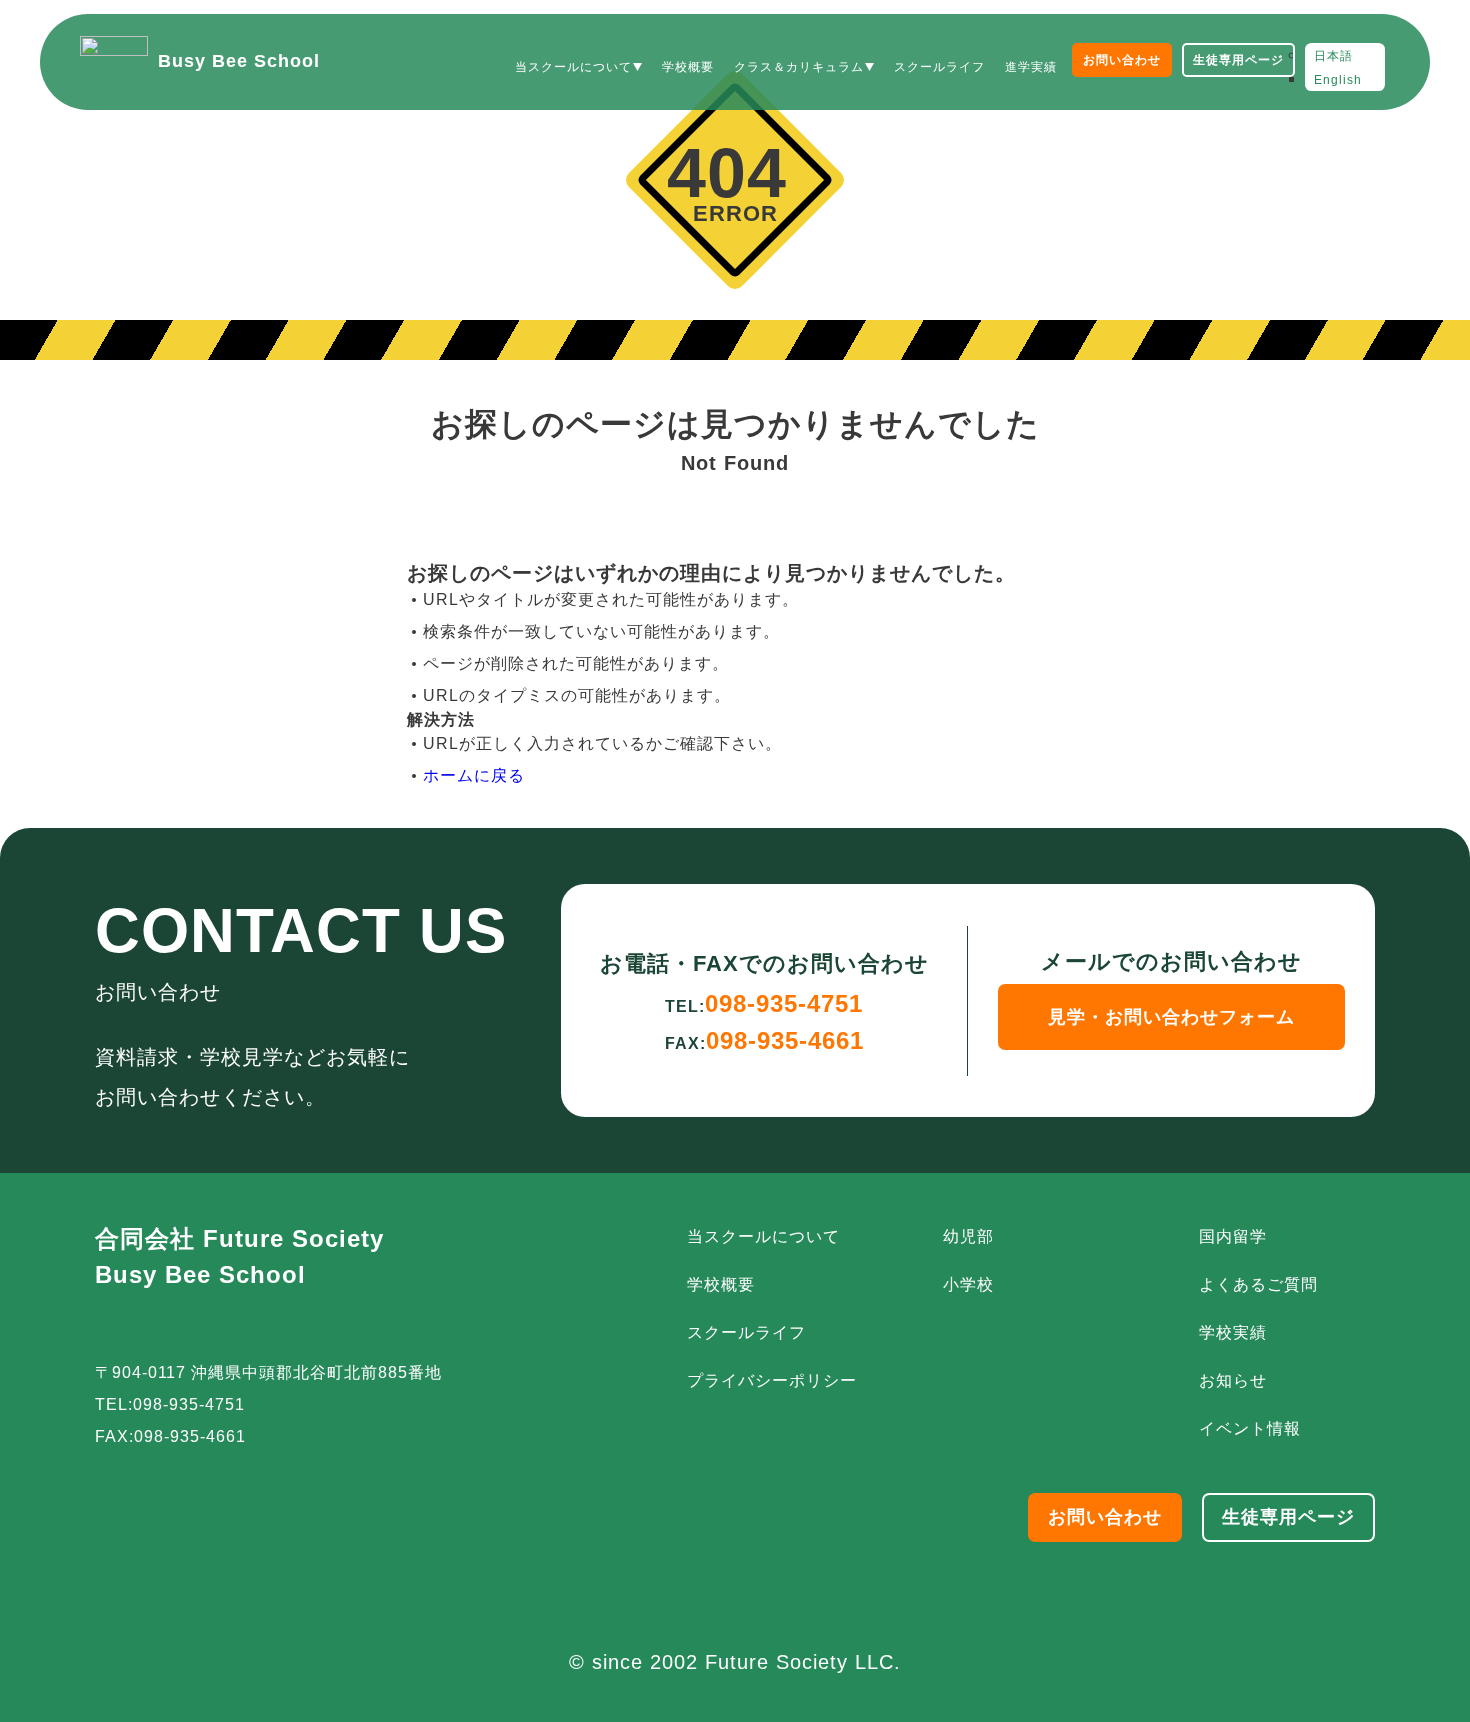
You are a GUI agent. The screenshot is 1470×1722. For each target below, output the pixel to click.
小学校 (968, 1284)
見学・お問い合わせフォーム (1171, 1017)
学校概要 (688, 67)
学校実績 (1233, 1332)
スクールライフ (939, 67)
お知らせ (1233, 1380)
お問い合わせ (1122, 60)
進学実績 (1031, 67)
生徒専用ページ (1238, 60)
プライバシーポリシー (772, 1380)
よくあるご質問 (1258, 1284)
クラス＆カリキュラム (799, 67)
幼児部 (968, 1236)
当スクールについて (573, 67)
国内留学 (1233, 1236)
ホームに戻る (474, 775)
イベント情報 (1250, 1428)
